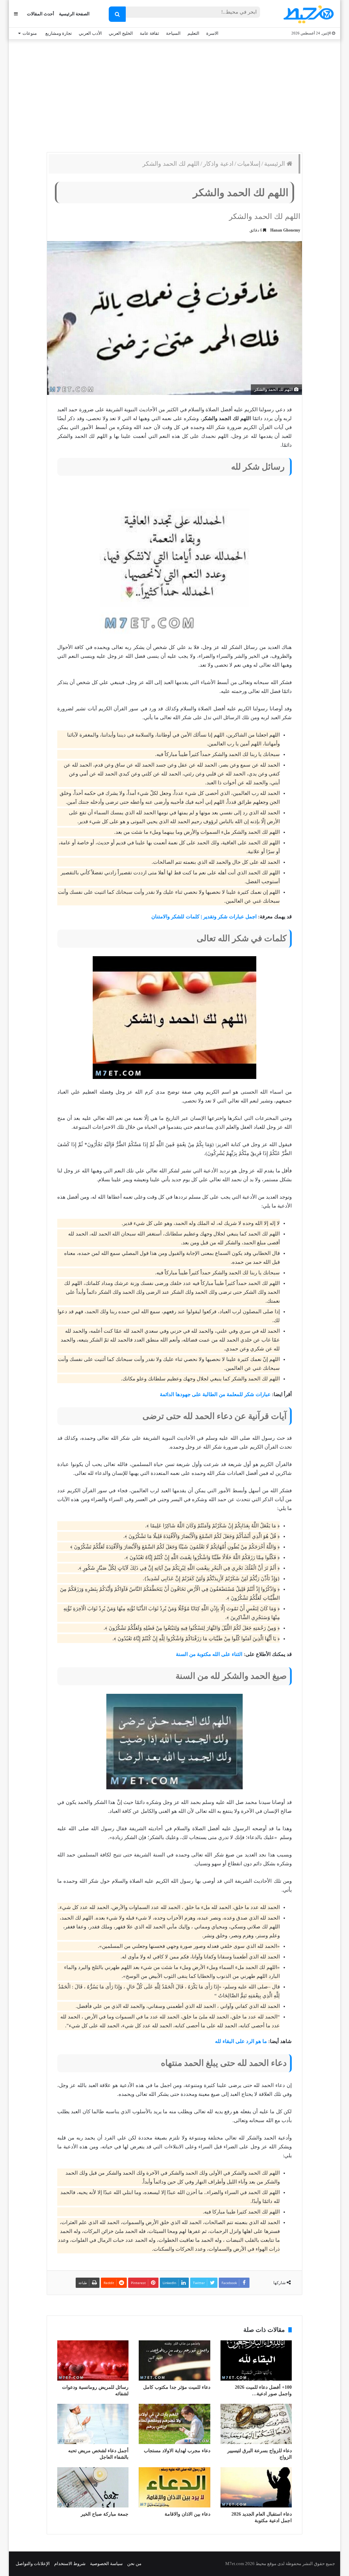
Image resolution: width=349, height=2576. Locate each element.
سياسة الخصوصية (106, 2564)
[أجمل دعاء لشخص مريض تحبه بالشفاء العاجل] (93, 2424)
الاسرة (212, 33)
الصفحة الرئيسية (74, 14)
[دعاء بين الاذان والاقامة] (174, 2487)
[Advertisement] (174, 94)
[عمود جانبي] (16, 14)
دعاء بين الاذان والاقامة (187, 2514)
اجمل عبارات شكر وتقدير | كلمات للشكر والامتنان (204, 917)
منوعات (30, 33)
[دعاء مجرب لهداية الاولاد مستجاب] (174, 2424)
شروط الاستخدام (70, 2564)
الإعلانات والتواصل (33, 2564)
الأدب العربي (90, 33)
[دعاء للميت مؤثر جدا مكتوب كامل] (174, 2360)
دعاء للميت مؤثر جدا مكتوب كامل (177, 2387)
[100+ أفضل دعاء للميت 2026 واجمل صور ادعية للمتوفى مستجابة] (256, 2360)
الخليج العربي (121, 33)
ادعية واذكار (218, 164)
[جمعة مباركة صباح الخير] (93, 2487)
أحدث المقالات (41, 14)
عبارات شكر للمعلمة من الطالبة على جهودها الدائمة (215, 1394)
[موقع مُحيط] (308, 14)
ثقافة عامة (149, 33)
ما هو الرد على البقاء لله (241, 2041)
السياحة (173, 33)
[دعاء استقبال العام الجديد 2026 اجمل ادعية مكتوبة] (256, 2487)
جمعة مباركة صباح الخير (105, 2514)
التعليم (193, 33)
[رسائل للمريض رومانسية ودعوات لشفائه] (93, 2360)
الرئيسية (275, 164)
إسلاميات (249, 164)
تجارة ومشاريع (59, 33)
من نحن (134, 2564)
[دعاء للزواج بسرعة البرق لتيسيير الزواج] (256, 2424)
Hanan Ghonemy (285, 230)
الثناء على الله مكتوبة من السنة (209, 1654)
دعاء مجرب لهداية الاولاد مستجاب (177, 2451)
